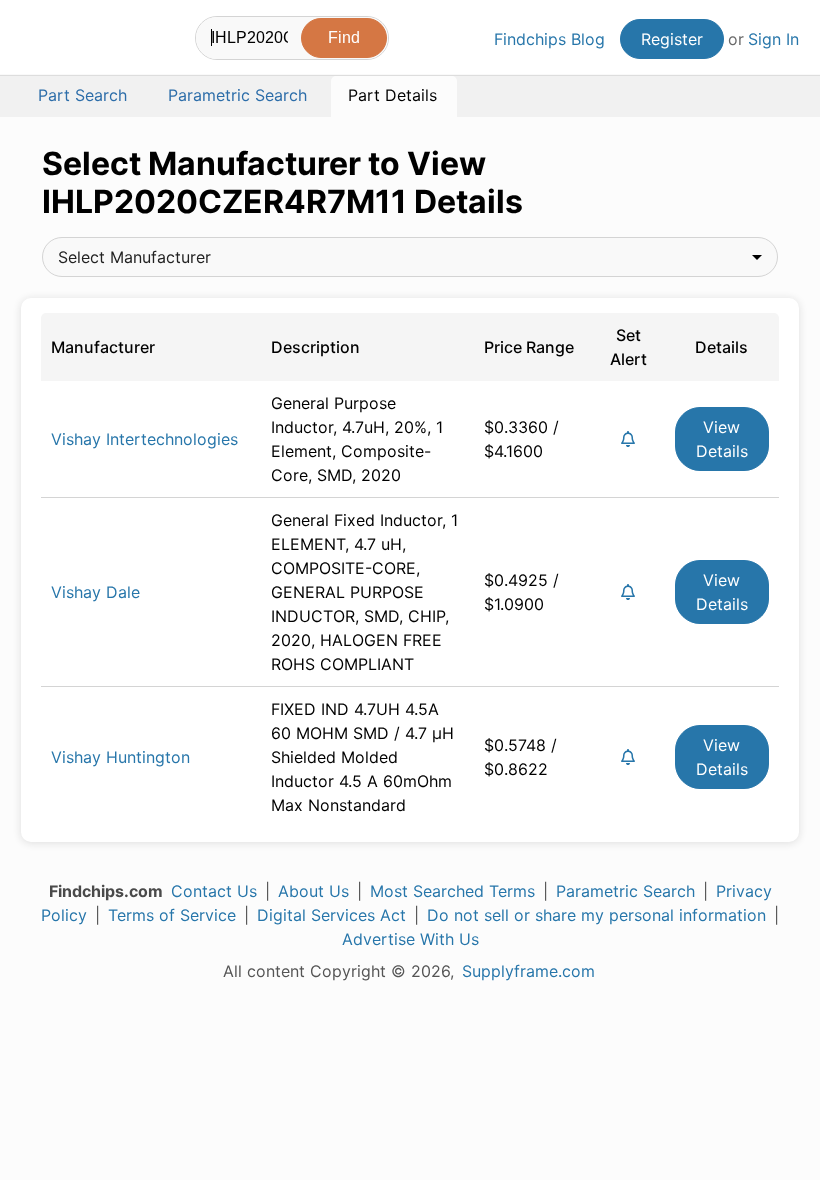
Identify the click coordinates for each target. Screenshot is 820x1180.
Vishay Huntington (120, 757)
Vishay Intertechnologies (144, 439)
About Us (313, 891)
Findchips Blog (549, 39)
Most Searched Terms (452, 891)
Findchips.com (38, 41)
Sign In (773, 39)
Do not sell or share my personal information (596, 915)
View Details (722, 439)
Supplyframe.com (528, 971)
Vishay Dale (95, 592)
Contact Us (214, 891)
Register (672, 39)
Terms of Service (172, 915)
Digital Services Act (331, 915)
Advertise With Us (410, 939)
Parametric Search (625, 891)
